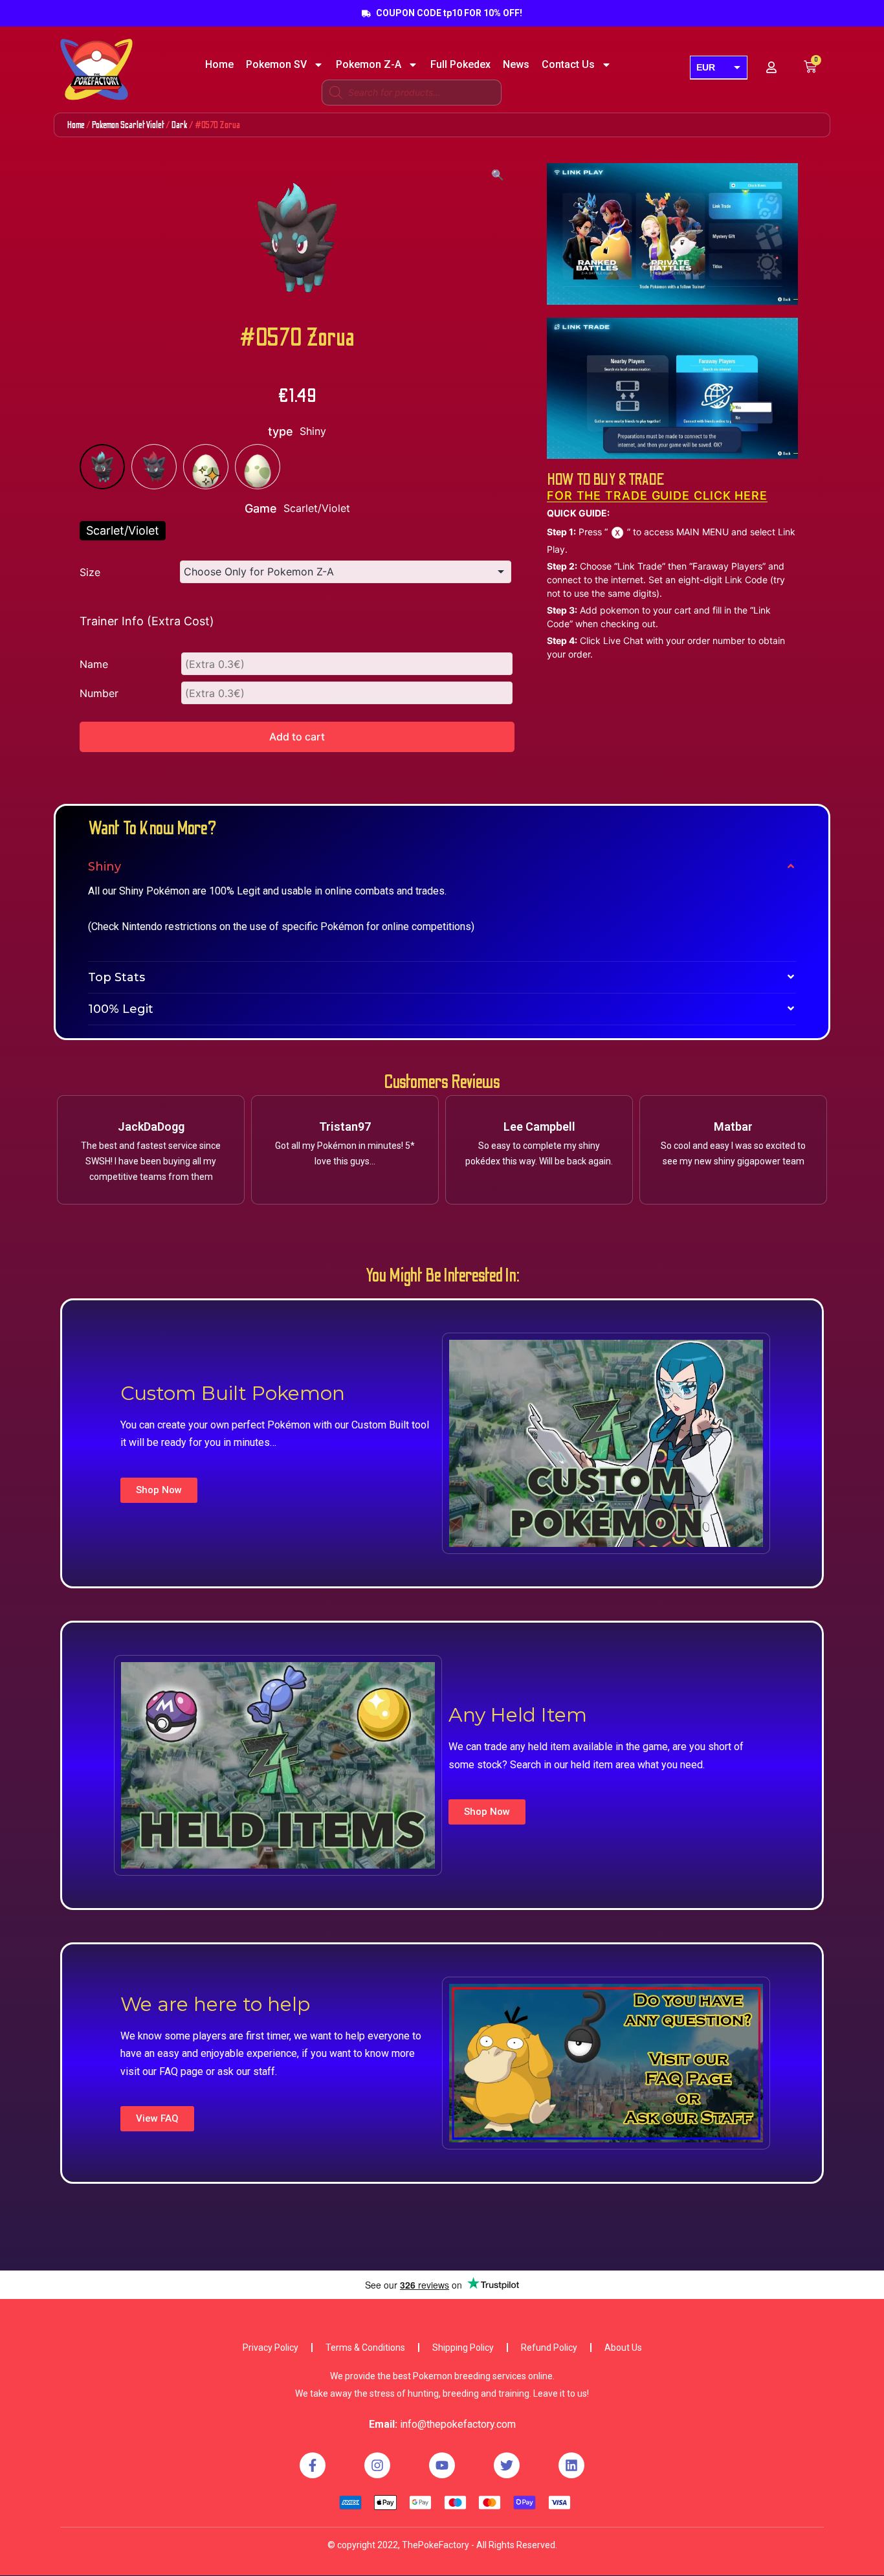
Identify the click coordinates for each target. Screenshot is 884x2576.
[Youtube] (442, 2465)
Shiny (105, 867)
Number (99, 693)
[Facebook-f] (313, 2465)
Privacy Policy (271, 2348)
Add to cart (297, 737)
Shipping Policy (463, 2348)
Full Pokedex (460, 65)
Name (94, 664)
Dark (180, 125)
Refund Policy (549, 2348)
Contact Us (568, 65)
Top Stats (116, 977)
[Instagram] (377, 2465)
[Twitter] (507, 2465)
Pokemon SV (276, 65)
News (516, 65)
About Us (623, 2348)
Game (261, 508)
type (281, 431)
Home (219, 65)
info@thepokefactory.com (458, 2424)
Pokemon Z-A (369, 65)
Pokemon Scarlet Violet (128, 125)
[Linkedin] (571, 2465)
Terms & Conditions (365, 2348)
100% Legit (121, 1009)
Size (90, 572)
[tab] (442, 867)
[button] (159, 1490)
